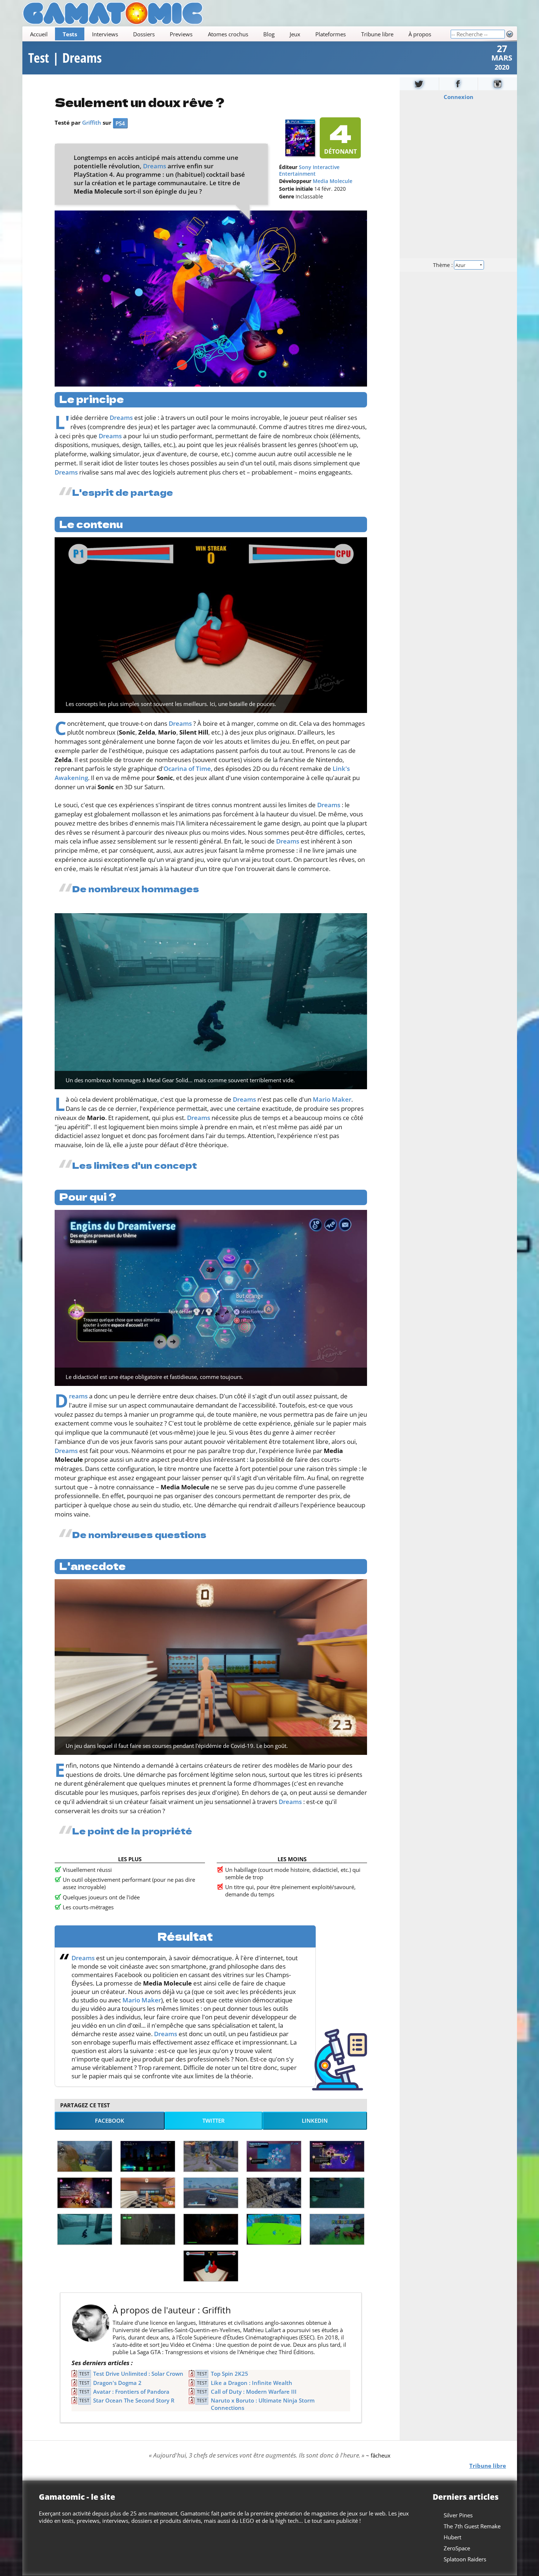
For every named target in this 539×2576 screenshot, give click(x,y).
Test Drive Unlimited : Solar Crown (138, 2374)
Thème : (443, 265)
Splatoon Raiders (465, 2559)
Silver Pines (458, 2515)
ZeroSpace (457, 2548)
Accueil (38, 34)
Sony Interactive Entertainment (309, 171)
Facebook (110, 2121)
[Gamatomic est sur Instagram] (498, 84)
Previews (181, 34)
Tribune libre (377, 34)
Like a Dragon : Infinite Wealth (252, 2383)
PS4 (120, 123)
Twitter (214, 2121)
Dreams (155, 166)
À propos (419, 34)
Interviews (105, 34)
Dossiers (144, 34)
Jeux (295, 34)
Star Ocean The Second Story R (134, 2400)
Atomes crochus (228, 34)
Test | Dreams (65, 58)
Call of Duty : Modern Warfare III (254, 2392)
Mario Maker (332, 1099)
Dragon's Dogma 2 (117, 2383)
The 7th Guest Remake (472, 2526)
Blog (269, 34)
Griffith (92, 122)
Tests (69, 34)
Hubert (452, 2537)
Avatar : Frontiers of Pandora (131, 2392)
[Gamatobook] (458, 84)
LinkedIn (315, 2121)
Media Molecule (333, 181)
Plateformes (331, 34)
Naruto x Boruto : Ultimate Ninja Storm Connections (263, 2404)
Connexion (458, 97)
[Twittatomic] (419, 84)
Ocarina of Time (187, 769)
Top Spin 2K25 (230, 2374)
